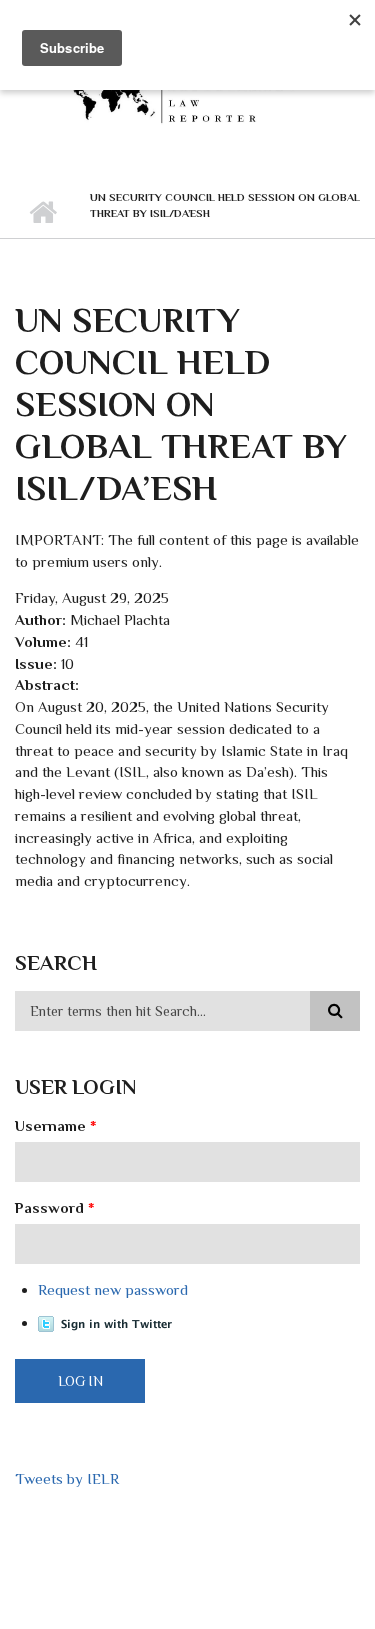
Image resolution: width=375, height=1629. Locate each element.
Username (56, 1125)
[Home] (187, 92)
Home (42, 213)
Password (55, 1207)
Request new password (113, 1289)
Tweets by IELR (67, 1478)
